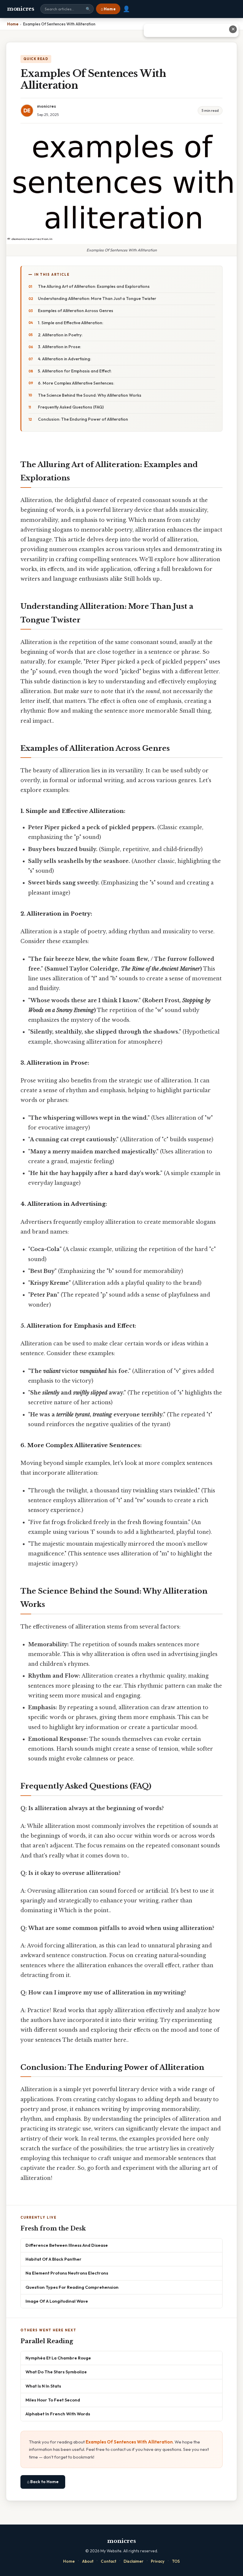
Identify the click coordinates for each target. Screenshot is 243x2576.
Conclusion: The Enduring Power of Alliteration (83, 419)
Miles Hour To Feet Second (53, 2400)
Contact (108, 2561)
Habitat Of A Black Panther (53, 2259)
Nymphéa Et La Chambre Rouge (58, 2358)
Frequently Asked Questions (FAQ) (71, 407)
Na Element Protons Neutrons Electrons (67, 2273)
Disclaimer (134, 2561)
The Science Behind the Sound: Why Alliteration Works (90, 395)
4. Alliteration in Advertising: (64, 359)
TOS (176, 2561)
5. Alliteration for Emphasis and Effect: (75, 371)
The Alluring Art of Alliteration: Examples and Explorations (94, 286)
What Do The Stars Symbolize (56, 2372)
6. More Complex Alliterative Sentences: (76, 383)
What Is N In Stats (43, 2386)
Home (69, 2561)
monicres (21, 9)
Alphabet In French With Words (58, 2414)
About (88, 2561)
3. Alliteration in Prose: (59, 347)
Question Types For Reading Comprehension (72, 2287)
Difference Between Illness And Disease (67, 2245)
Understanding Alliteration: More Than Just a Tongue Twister (97, 298)
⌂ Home (108, 9)
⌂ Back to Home (43, 2482)
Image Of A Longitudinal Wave (57, 2301)
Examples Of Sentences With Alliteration (129, 2442)
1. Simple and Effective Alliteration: (71, 323)
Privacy (158, 2561)
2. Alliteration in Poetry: (60, 335)
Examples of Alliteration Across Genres (76, 311)
